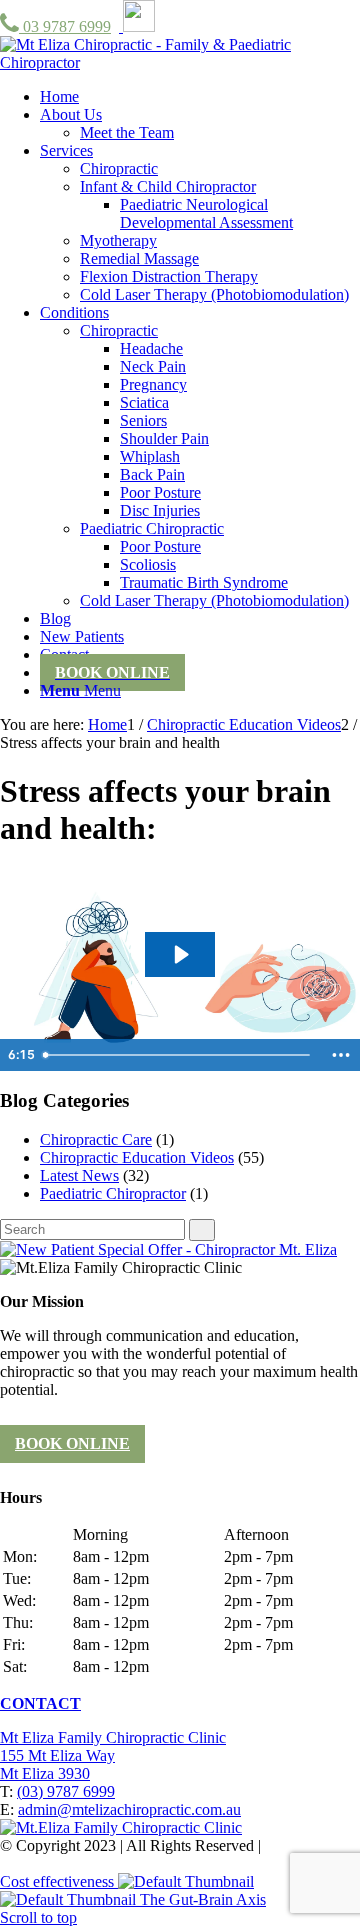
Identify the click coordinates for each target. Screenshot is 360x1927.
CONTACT (40, 1703)
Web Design (304, 1845)
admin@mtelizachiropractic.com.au (129, 1809)
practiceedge (96, 1863)
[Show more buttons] (341, 1055)
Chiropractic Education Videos (137, 1157)
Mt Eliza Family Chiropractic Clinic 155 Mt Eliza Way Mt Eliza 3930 (113, 1755)
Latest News (79, 1175)
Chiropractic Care (96, 1139)
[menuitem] (59, 96)
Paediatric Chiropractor (113, 1193)
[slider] (178, 1055)
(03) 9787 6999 (66, 1791)
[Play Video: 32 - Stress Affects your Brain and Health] (180, 954)
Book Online (72, 1443)
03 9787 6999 (65, 26)
